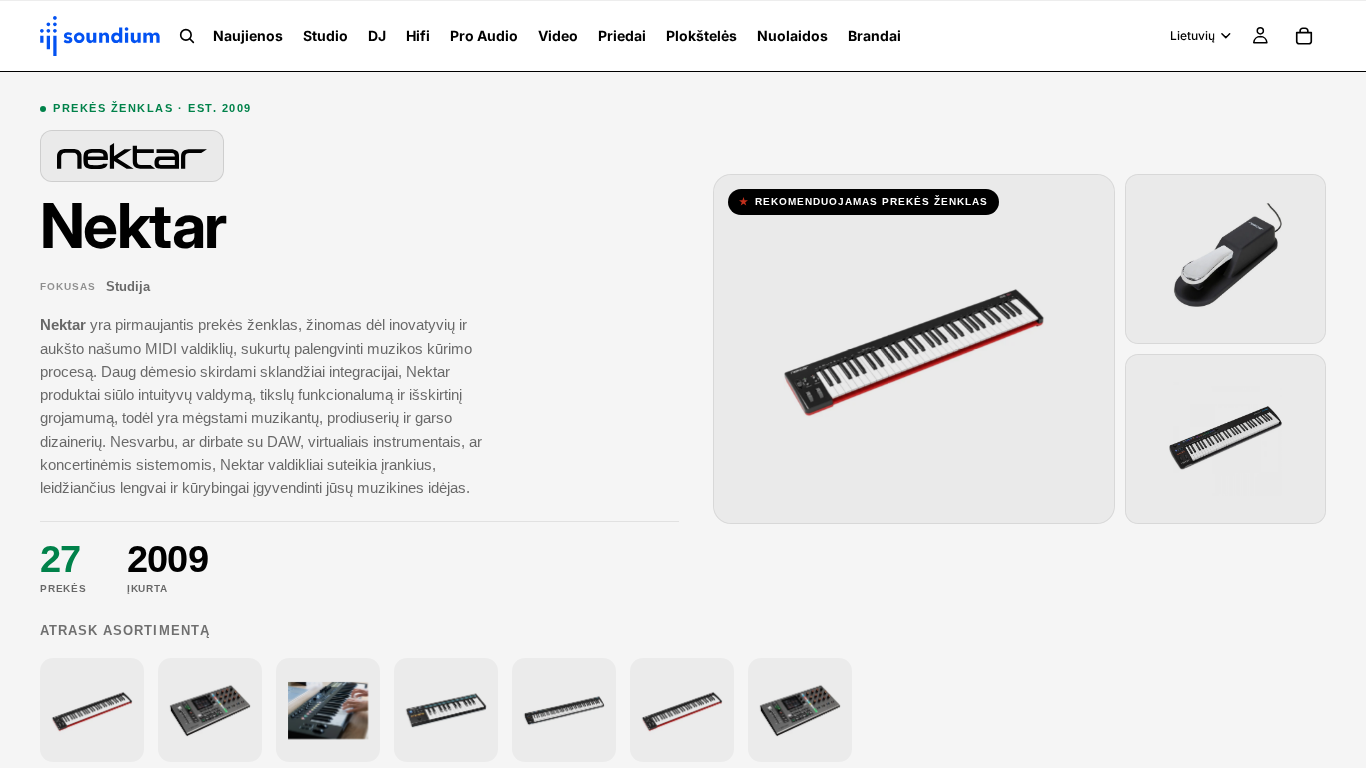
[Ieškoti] (187, 36)
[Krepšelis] (1304, 36)
